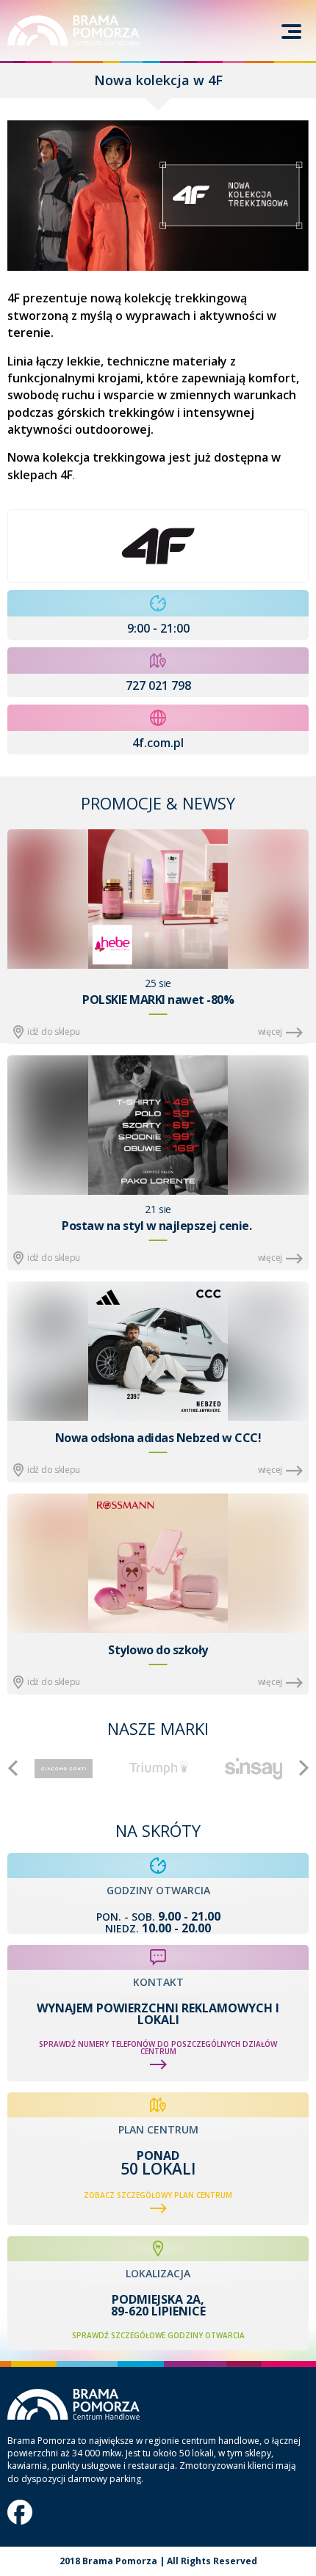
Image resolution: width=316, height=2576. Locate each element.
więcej (270, 1032)
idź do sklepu (54, 1032)
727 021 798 (158, 685)
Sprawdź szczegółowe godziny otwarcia (158, 2335)
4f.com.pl (158, 743)
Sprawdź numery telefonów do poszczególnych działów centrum (158, 2048)
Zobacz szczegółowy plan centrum (158, 2195)
